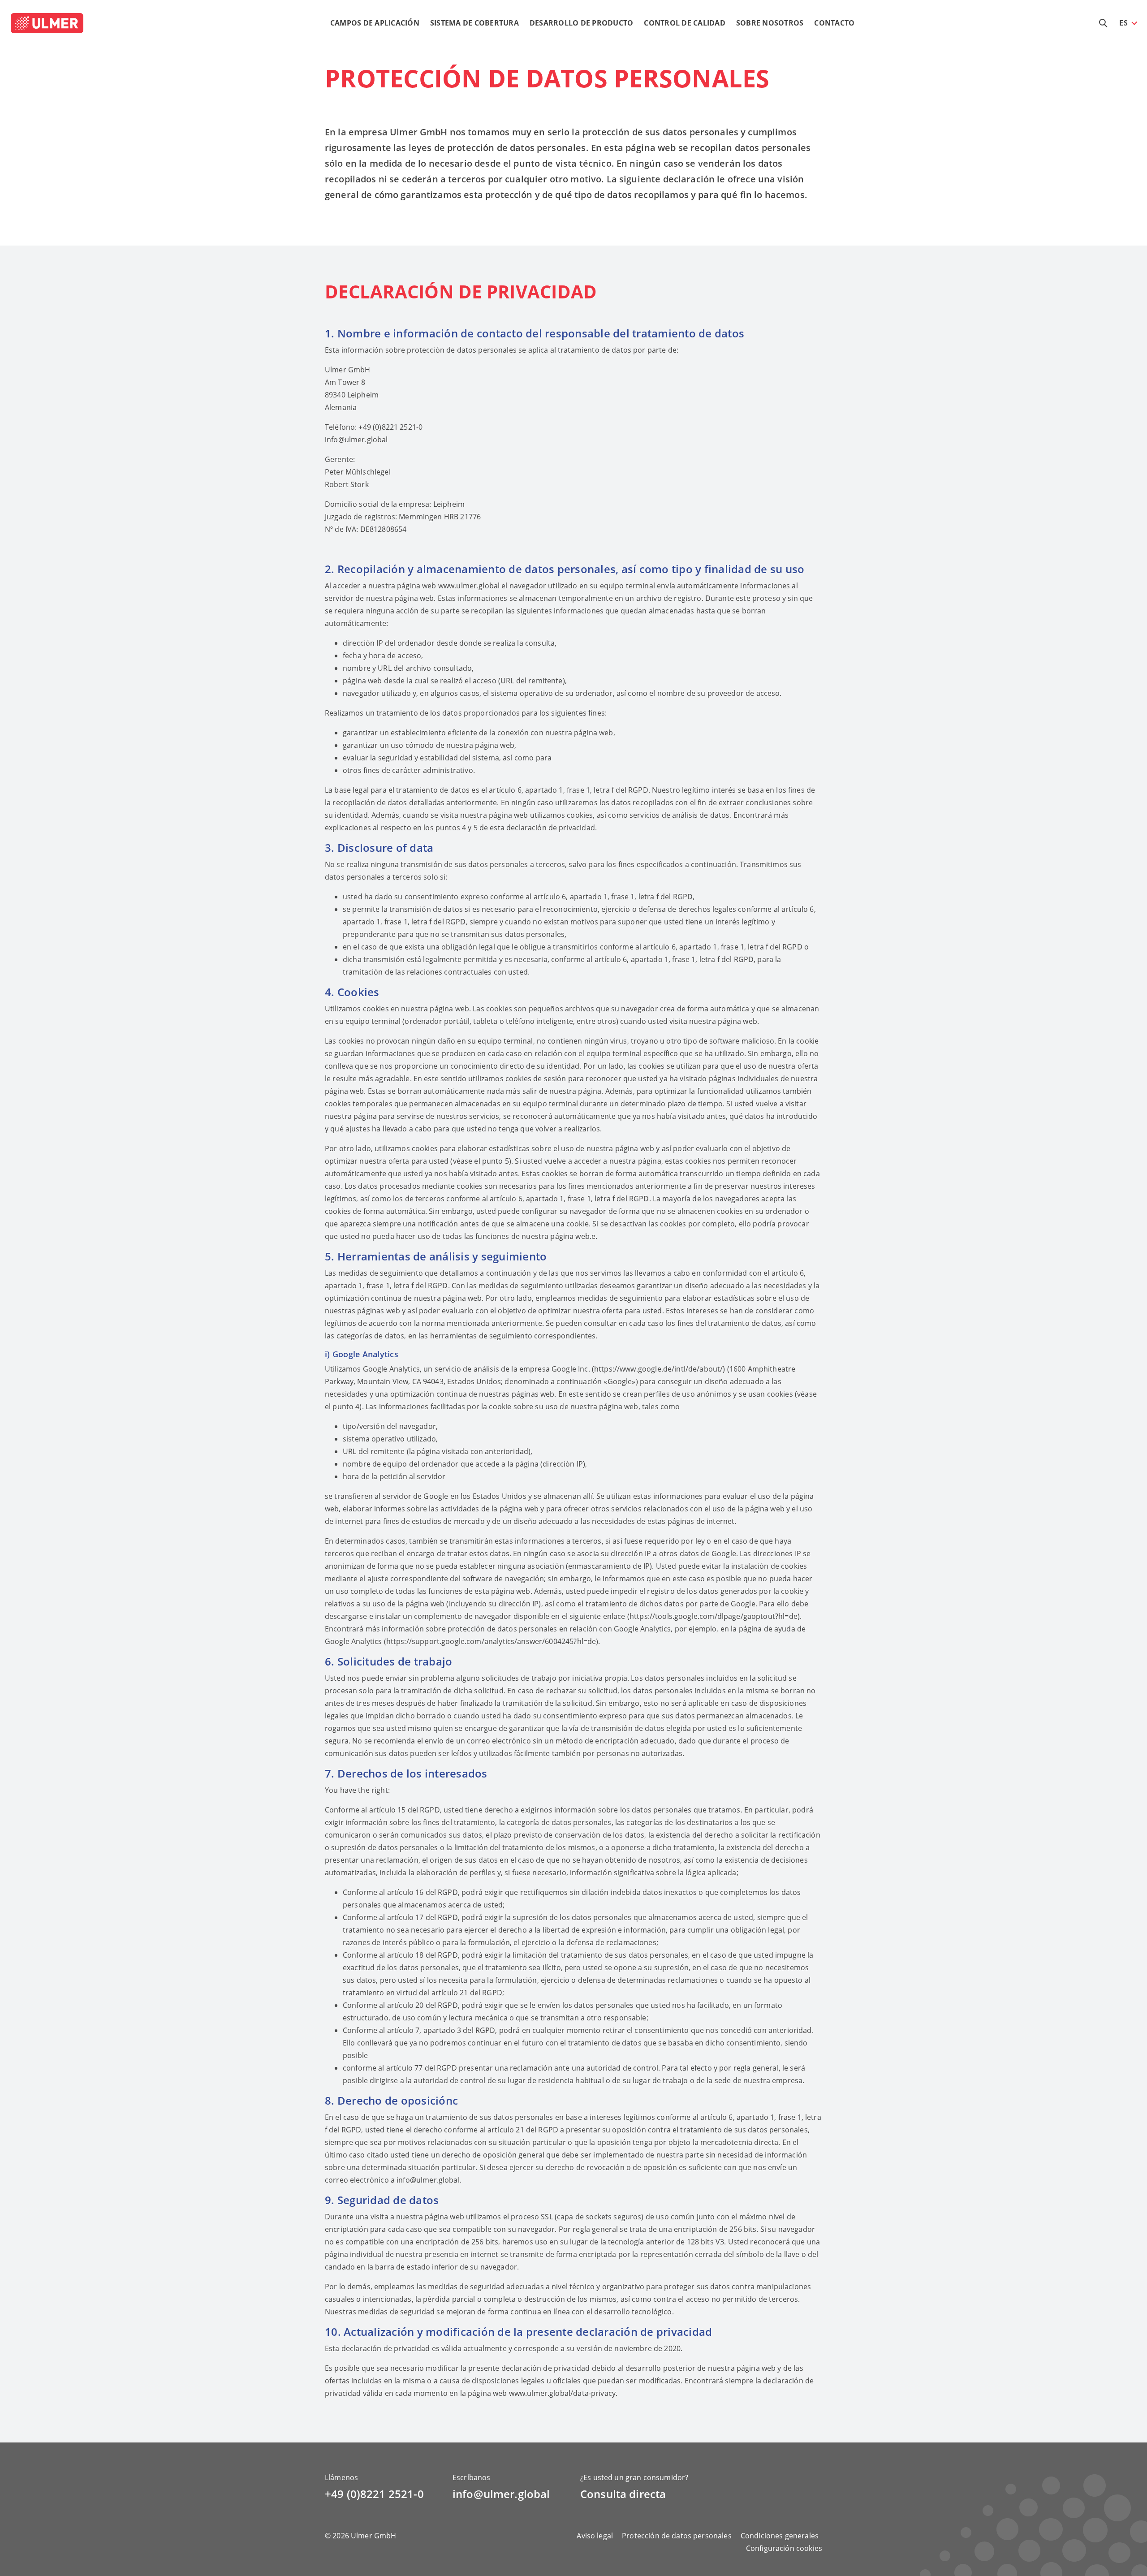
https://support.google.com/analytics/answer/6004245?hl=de (491, 1641)
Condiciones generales (780, 2536)
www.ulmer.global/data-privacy (562, 2393)
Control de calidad (685, 23)
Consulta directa (623, 2494)
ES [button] (1123, 23)
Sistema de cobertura (474, 23)
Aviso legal (595, 2536)
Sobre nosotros (770, 23)
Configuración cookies (784, 2548)
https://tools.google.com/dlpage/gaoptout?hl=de (714, 1616)
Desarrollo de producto (582, 23)
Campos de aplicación (375, 23)
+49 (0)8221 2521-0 (374, 2494)
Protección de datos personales (677, 2536)
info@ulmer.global (356, 440)
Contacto (834, 23)
